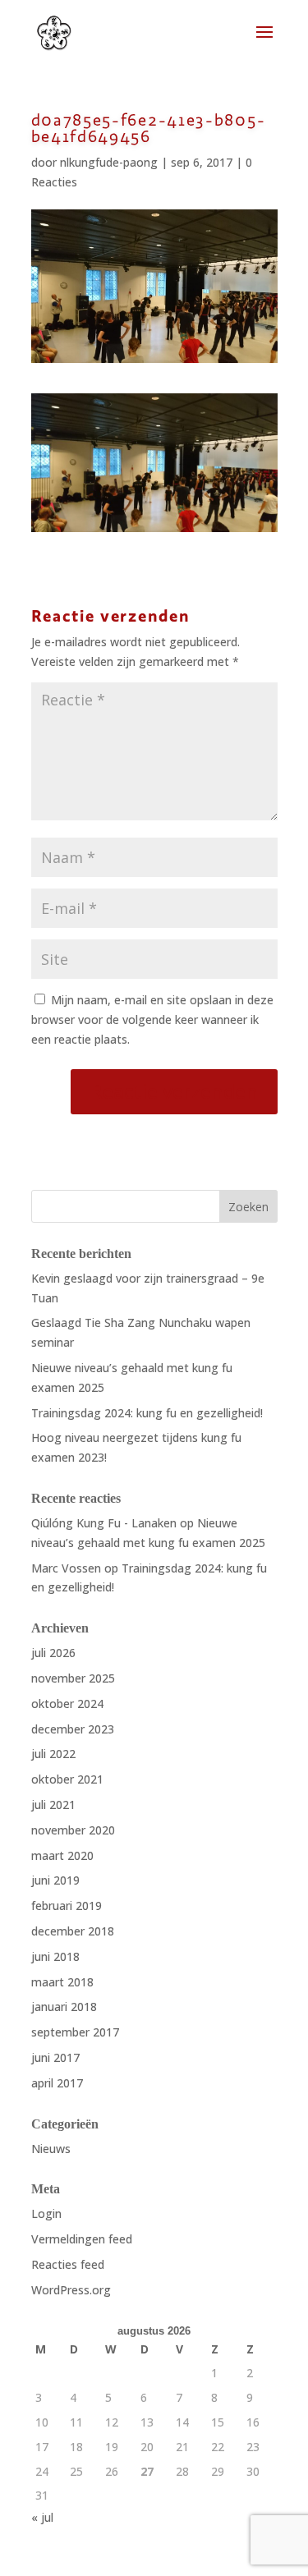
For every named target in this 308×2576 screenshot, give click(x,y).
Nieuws (51, 2149)
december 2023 (73, 1729)
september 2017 (75, 2032)
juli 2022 (53, 1754)
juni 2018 (55, 1956)
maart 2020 (62, 1855)
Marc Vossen (66, 1568)
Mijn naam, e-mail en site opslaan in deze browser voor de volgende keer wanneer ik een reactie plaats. (152, 1019)
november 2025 (73, 1678)
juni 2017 (55, 2057)
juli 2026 (53, 1653)
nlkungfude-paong (109, 162)
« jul (42, 2517)
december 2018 (73, 1931)
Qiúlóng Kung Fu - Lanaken (104, 1523)
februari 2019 (67, 1906)
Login (46, 2213)
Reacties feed (68, 2264)
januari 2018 (64, 2007)
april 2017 (57, 2083)
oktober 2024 (67, 1704)
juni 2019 (55, 1880)
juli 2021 (53, 1805)
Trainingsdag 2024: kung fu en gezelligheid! (147, 1413)
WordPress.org (71, 2290)
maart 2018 (62, 1982)
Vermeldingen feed (82, 2239)
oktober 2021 (67, 1779)
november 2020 (73, 1830)
